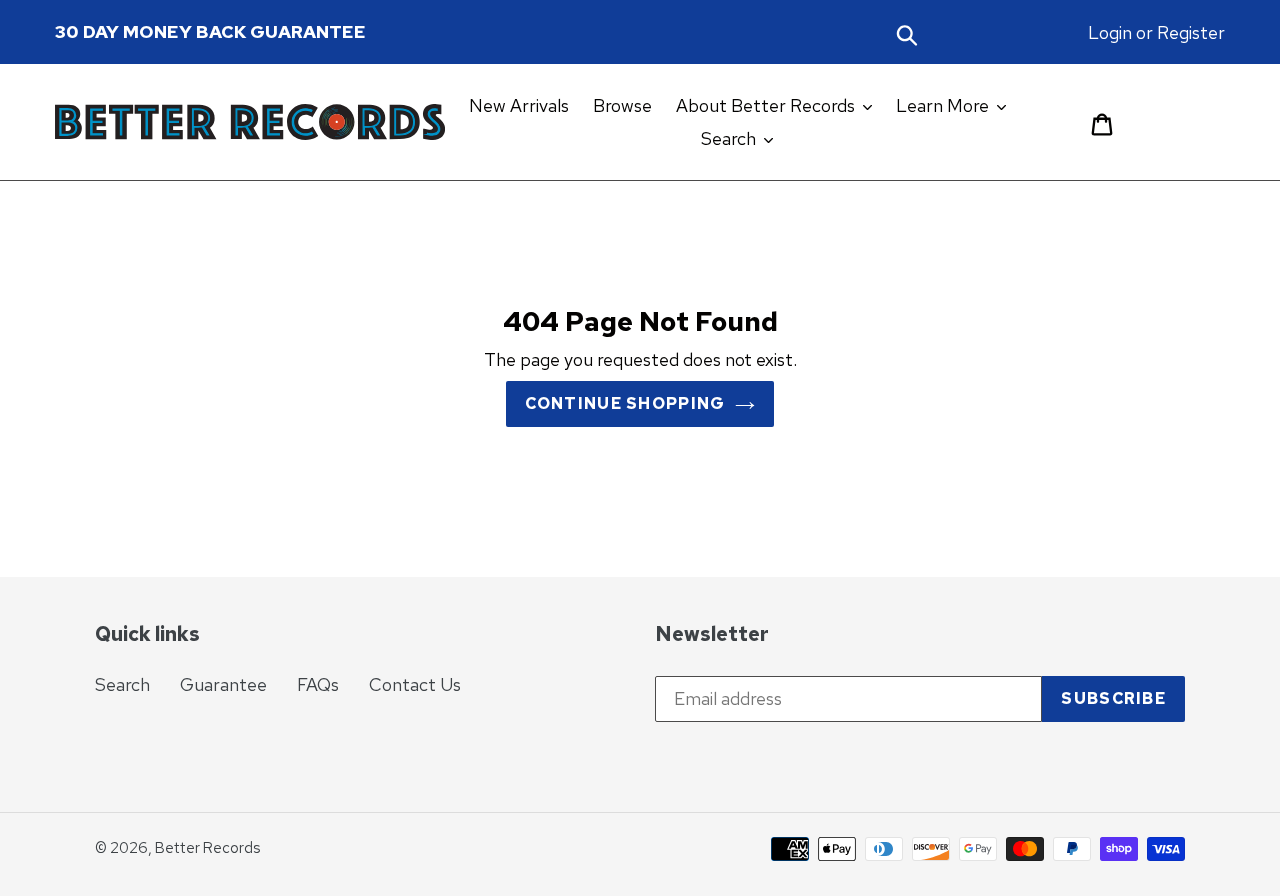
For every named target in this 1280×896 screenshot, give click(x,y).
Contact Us (415, 684)
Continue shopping (625, 403)
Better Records (207, 848)
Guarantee (223, 684)
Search (122, 684)
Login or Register (1156, 32)
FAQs (318, 684)
